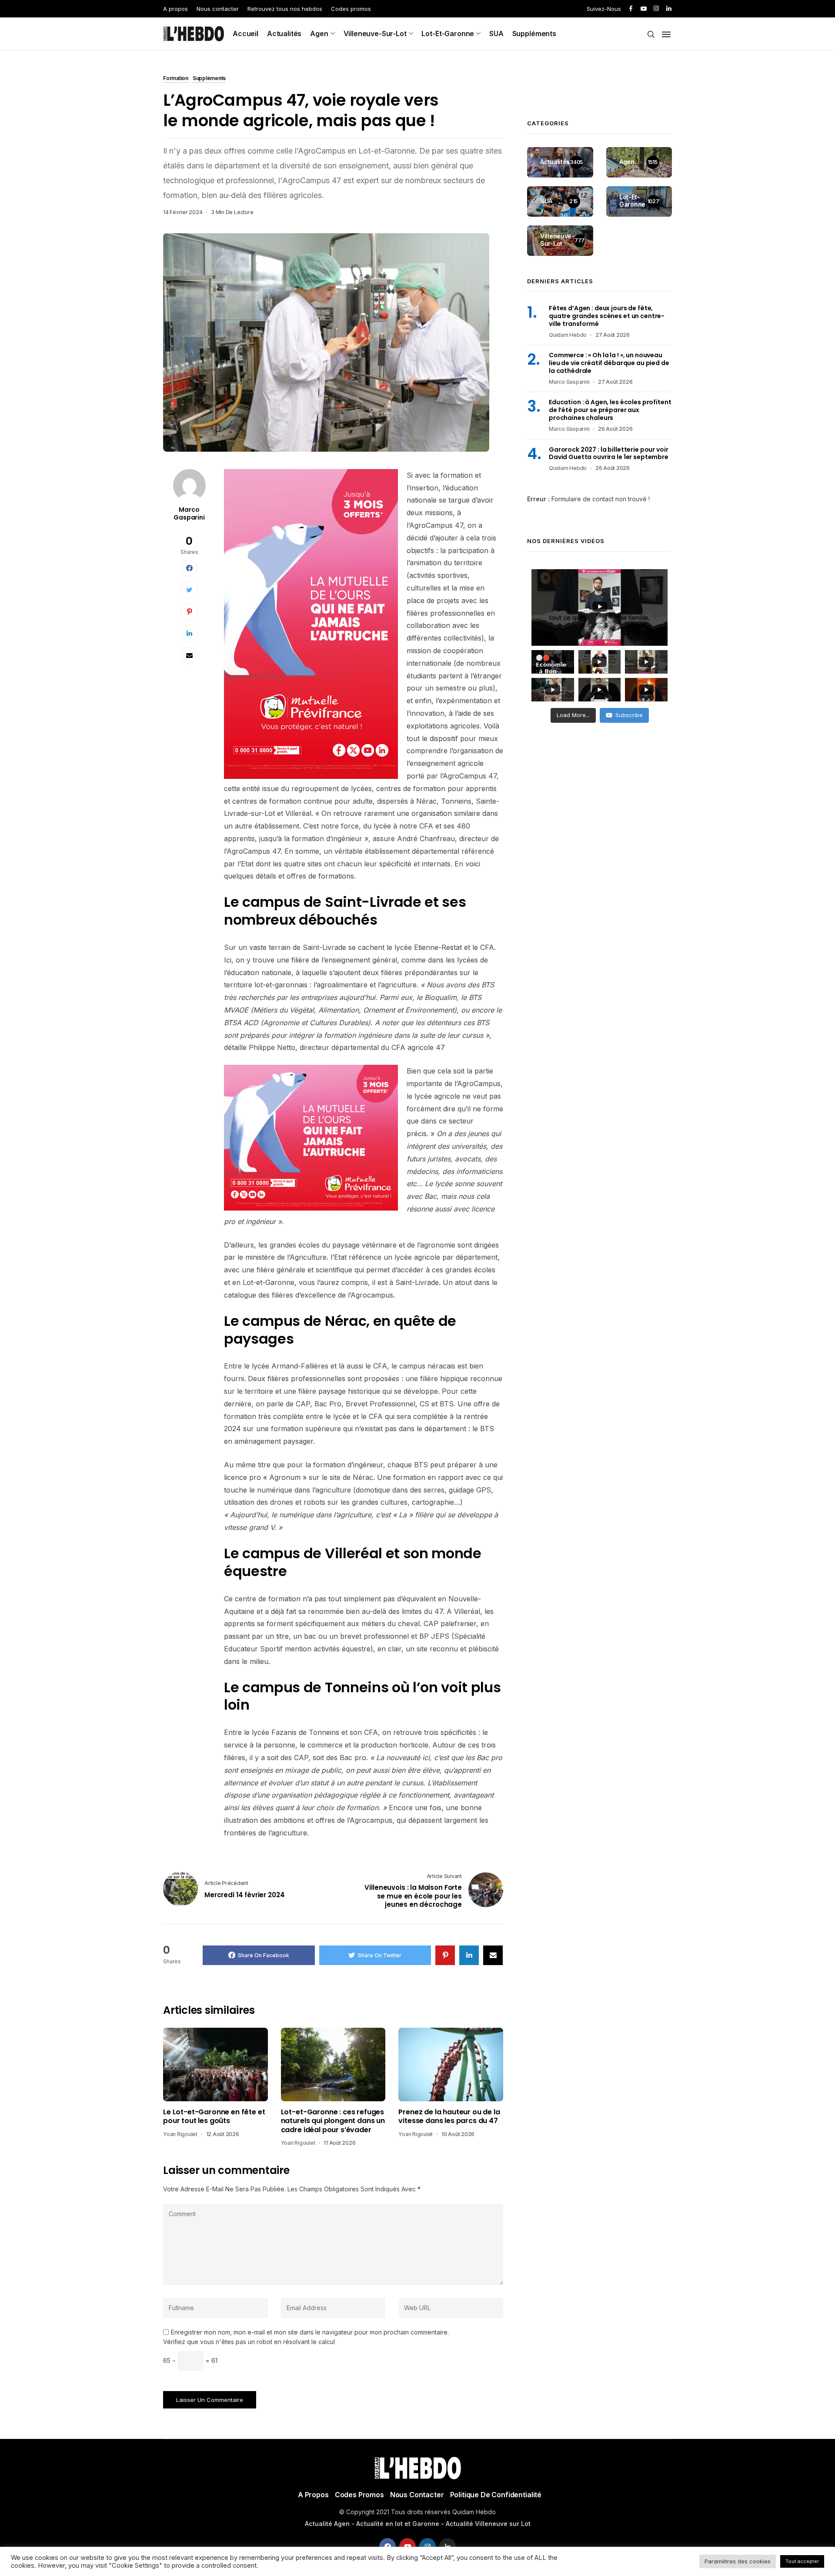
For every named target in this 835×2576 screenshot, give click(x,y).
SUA (496, 34)
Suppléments (534, 34)
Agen (319, 34)
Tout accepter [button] (802, 2561)
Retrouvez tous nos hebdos (285, 9)
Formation (176, 79)
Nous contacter (218, 9)
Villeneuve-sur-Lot (375, 34)
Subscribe (629, 715)
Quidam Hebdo (568, 335)
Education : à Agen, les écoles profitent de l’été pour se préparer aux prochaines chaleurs (610, 410)
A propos (175, 9)
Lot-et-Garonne (448, 34)
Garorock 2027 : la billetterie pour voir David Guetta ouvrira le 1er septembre (609, 453)
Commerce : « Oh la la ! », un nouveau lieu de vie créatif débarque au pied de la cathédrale (609, 363)
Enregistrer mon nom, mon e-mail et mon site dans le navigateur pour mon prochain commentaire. (310, 2332)
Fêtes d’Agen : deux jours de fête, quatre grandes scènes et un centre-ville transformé (607, 316)
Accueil (245, 34)
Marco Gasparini (189, 513)
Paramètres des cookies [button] (738, 2561)
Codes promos (351, 9)
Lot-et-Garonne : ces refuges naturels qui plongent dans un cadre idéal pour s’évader (333, 2121)
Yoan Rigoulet (180, 2134)
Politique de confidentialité (496, 2495)
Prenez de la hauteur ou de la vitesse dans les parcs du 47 (449, 2117)
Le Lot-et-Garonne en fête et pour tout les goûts (214, 2117)
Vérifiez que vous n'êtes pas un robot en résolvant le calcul (249, 2342)
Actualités (284, 34)
